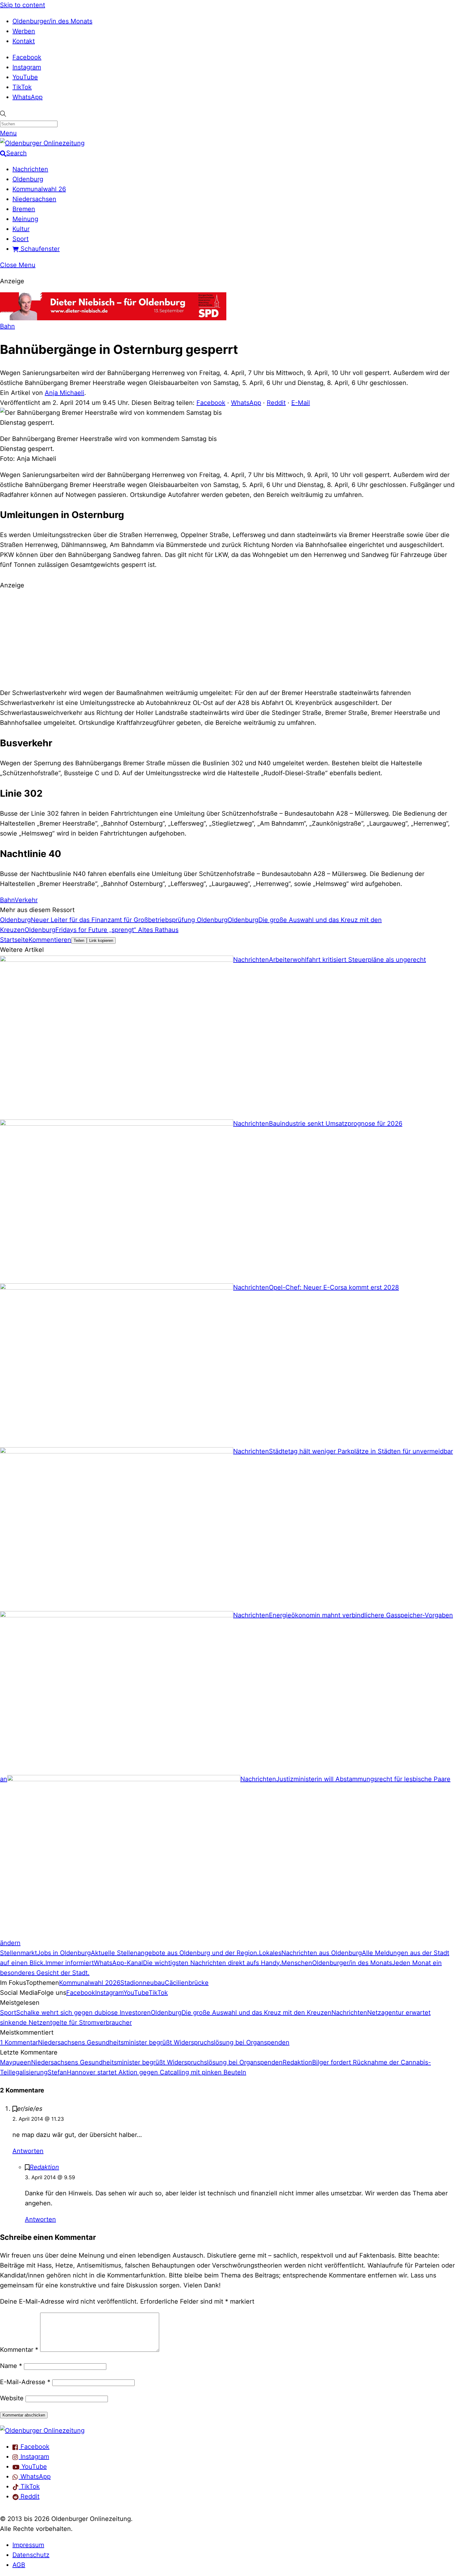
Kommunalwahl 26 (39, 189)
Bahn (7, 326)
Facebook (27, 57)
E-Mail (301, 403)
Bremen (24, 209)
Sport (21, 239)
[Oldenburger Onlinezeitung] (42, 2430)
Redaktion (44, 2167)
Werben (24, 31)
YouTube (25, 77)
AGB (19, 2565)
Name (11, 2366)
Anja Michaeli (65, 393)
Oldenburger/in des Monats (52, 21)
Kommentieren (50, 940)
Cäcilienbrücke (187, 1983)
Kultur (21, 229)
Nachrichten (30, 169)
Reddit (276, 403)
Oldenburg (28, 179)
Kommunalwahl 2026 (90, 1983)
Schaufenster (39, 249)
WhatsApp (28, 97)
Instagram (27, 67)
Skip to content (23, 5)
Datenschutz (31, 2555)
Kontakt (24, 41)
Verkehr (26, 900)
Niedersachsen (34, 199)
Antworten (28, 2151)
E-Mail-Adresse (25, 2382)
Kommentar (19, 2350)
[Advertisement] (228, 638)
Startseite (14, 940)
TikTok (22, 87)
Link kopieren (101, 941)
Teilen (79, 941)
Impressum (28, 2545)
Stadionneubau (143, 1983)
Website (12, 2398)
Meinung (25, 219)
